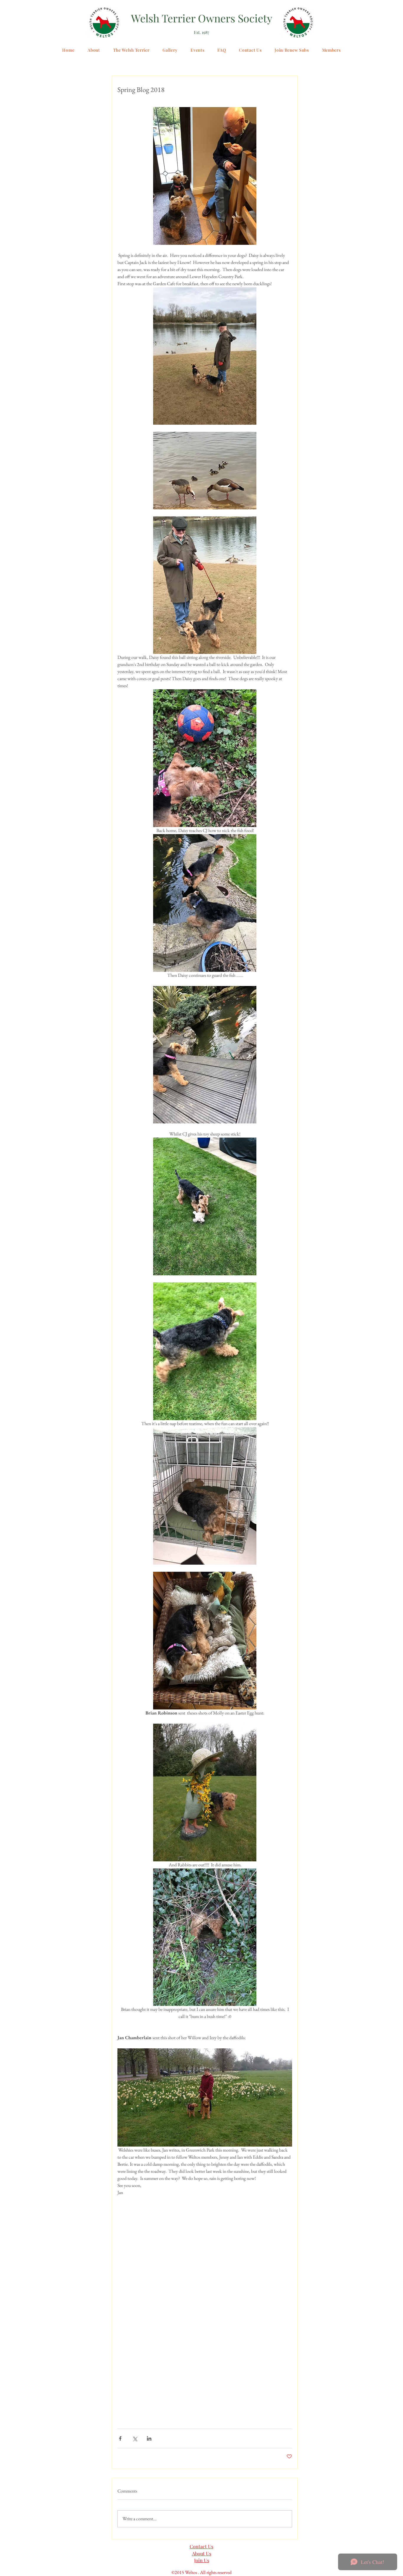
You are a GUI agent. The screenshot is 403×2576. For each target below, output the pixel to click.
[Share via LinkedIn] (149, 2438)
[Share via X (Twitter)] (135, 2438)
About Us (202, 2553)
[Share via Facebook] (120, 2438)
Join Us (202, 2560)
